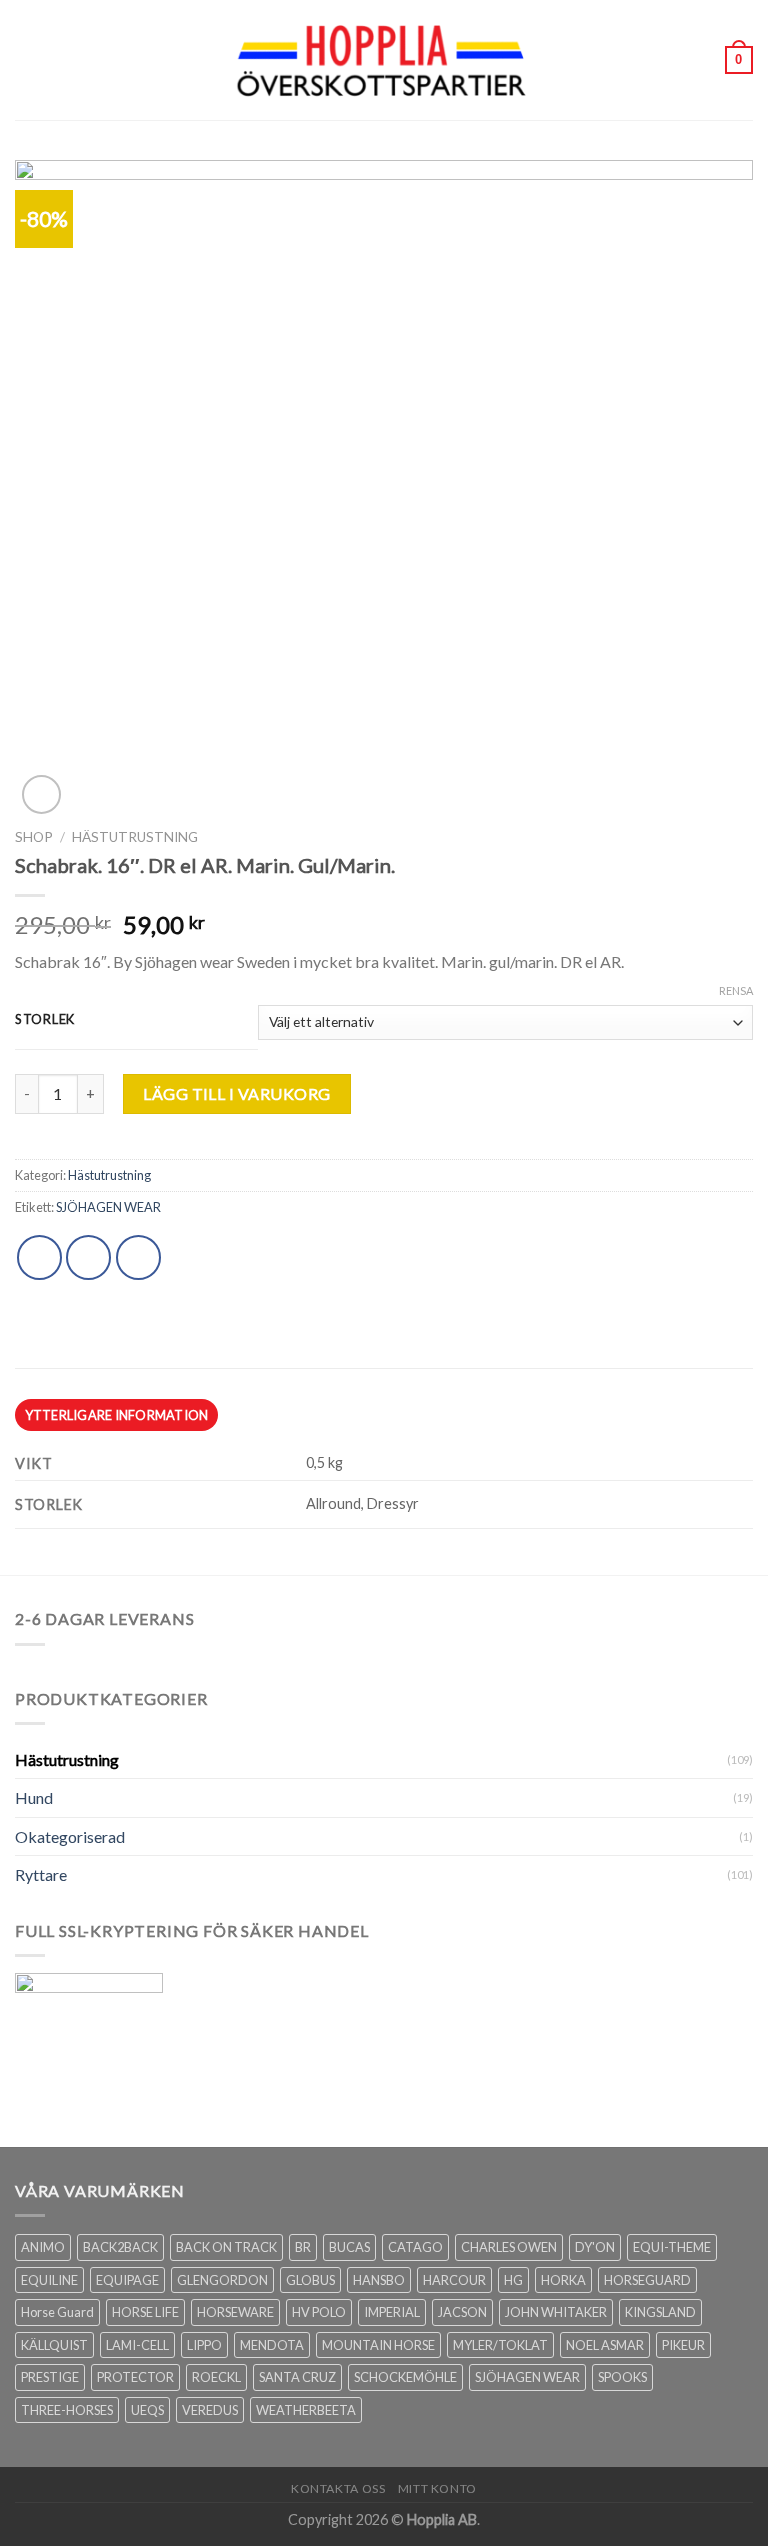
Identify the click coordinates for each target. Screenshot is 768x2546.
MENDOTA (272, 2345)
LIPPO (204, 2345)
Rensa (736, 990)
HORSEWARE (235, 2312)
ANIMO (43, 2247)
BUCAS (349, 2247)
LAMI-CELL (137, 2345)
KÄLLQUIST (54, 2345)
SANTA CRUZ (297, 2377)
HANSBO (379, 2280)
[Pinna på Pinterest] (138, 1257)
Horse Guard (57, 2312)
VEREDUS (210, 2410)
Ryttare (41, 1874)
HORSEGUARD (647, 2280)
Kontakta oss (338, 2488)
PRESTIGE (50, 2377)
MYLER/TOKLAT (500, 2345)
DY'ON (595, 2247)
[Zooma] (41, 794)
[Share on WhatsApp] (39, 1257)
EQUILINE (49, 2280)
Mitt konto (437, 2488)
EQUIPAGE (127, 2280)
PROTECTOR (135, 2377)
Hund (34, 1797)
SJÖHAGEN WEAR (108, 1207)
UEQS (147, 2410)
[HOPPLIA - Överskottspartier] (384, 59)
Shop (34, 837)
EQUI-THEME (672, 2247)
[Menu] (27, 59)
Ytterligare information (117, 1415)
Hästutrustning (135, 837)
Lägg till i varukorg (237, 1093)
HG (513, 2280)
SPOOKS (622, 2377)
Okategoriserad (70, 1836)
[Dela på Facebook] (88, 1257)
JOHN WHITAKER (556, 2312)
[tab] (116, 1415)
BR (303, 2247)
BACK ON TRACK (226, 2247)
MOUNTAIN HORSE (378, 2345)
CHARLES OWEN (509, 2247)
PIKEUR (683, 2345)
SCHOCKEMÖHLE (405, 2377)
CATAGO (415, 2247)
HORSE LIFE (145, 2312)
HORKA (563, 2280)
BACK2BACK (120, 2247)
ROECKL (216, 2377)
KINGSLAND (660, 2312)
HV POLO (319, 2312)
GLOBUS (310, 2280)
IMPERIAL (392, 2312)
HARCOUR (454, 2280)
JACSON (462, 2312)
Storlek (45, 1020)
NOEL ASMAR (605, 2345)
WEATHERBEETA (306, 2410)
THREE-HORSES (67, 2410)
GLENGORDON (222, 2280)
